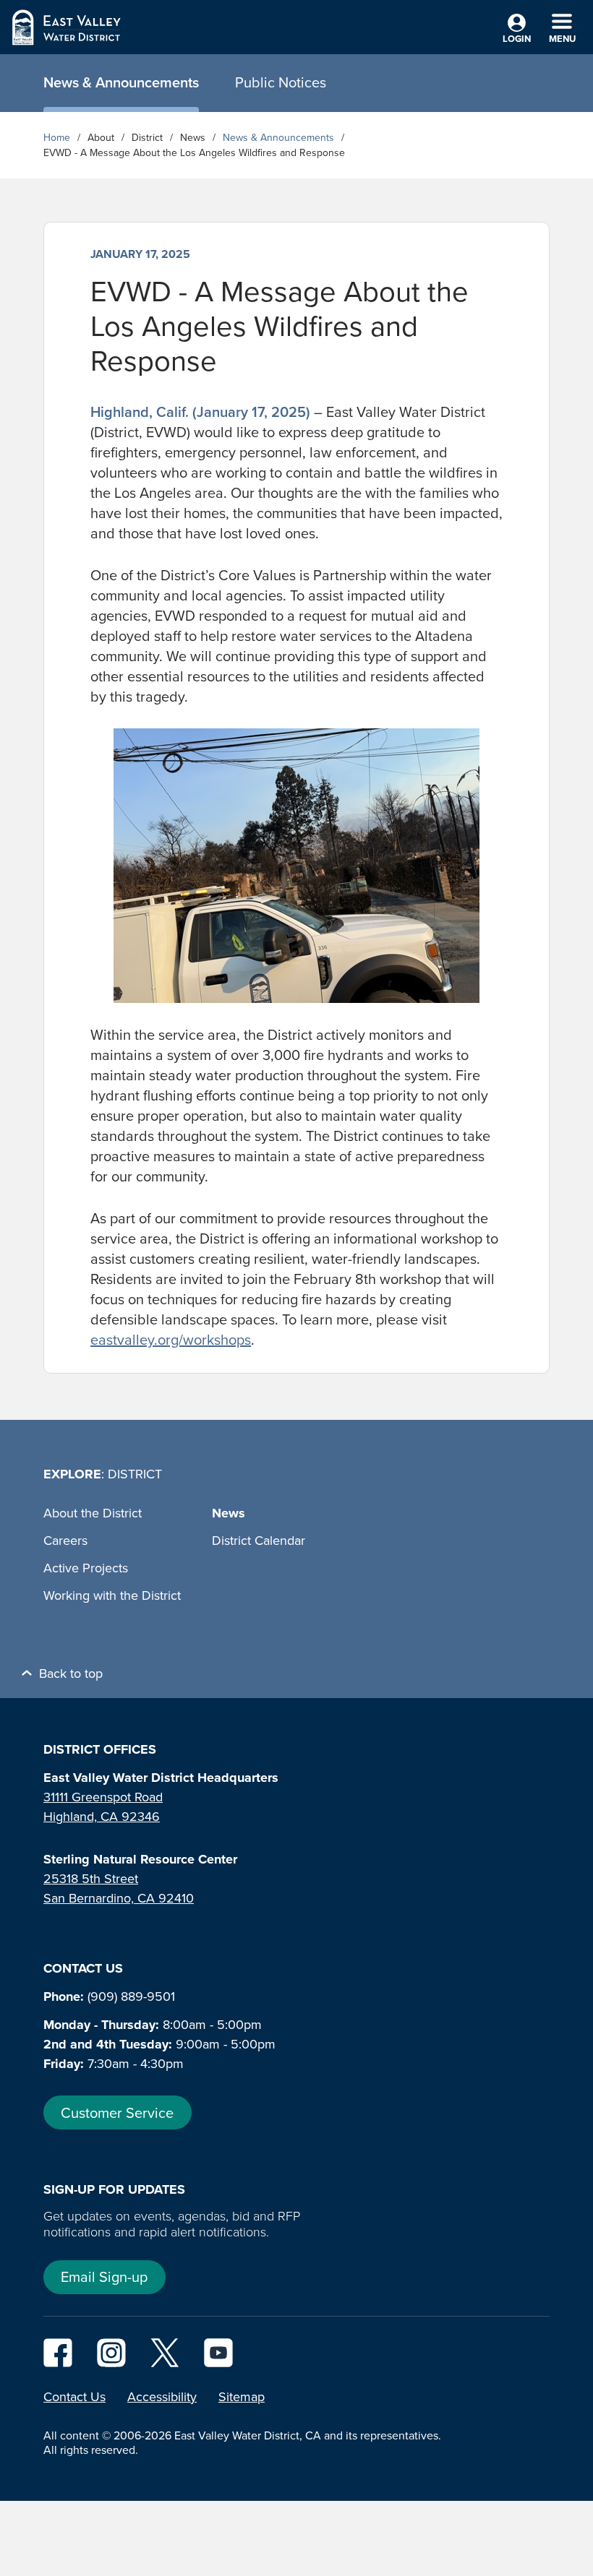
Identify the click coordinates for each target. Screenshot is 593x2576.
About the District (93, 1513)
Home (57, 138)
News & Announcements (278, 138)
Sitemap (242, 2397)
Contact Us (74, 2397)
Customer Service (117, 2113)
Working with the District (112, 1595)
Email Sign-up (104, 2277)
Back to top (71, 1673)
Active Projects (86, 1568)
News (229, 1513)
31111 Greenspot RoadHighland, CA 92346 (103, 1807)
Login (517, 39)
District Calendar (259, 1541)
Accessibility (162, 2397)
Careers (65, 1541)
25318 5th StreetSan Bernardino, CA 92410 (119, 1888)
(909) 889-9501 (131, 1996)
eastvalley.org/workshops (171, 1340)
